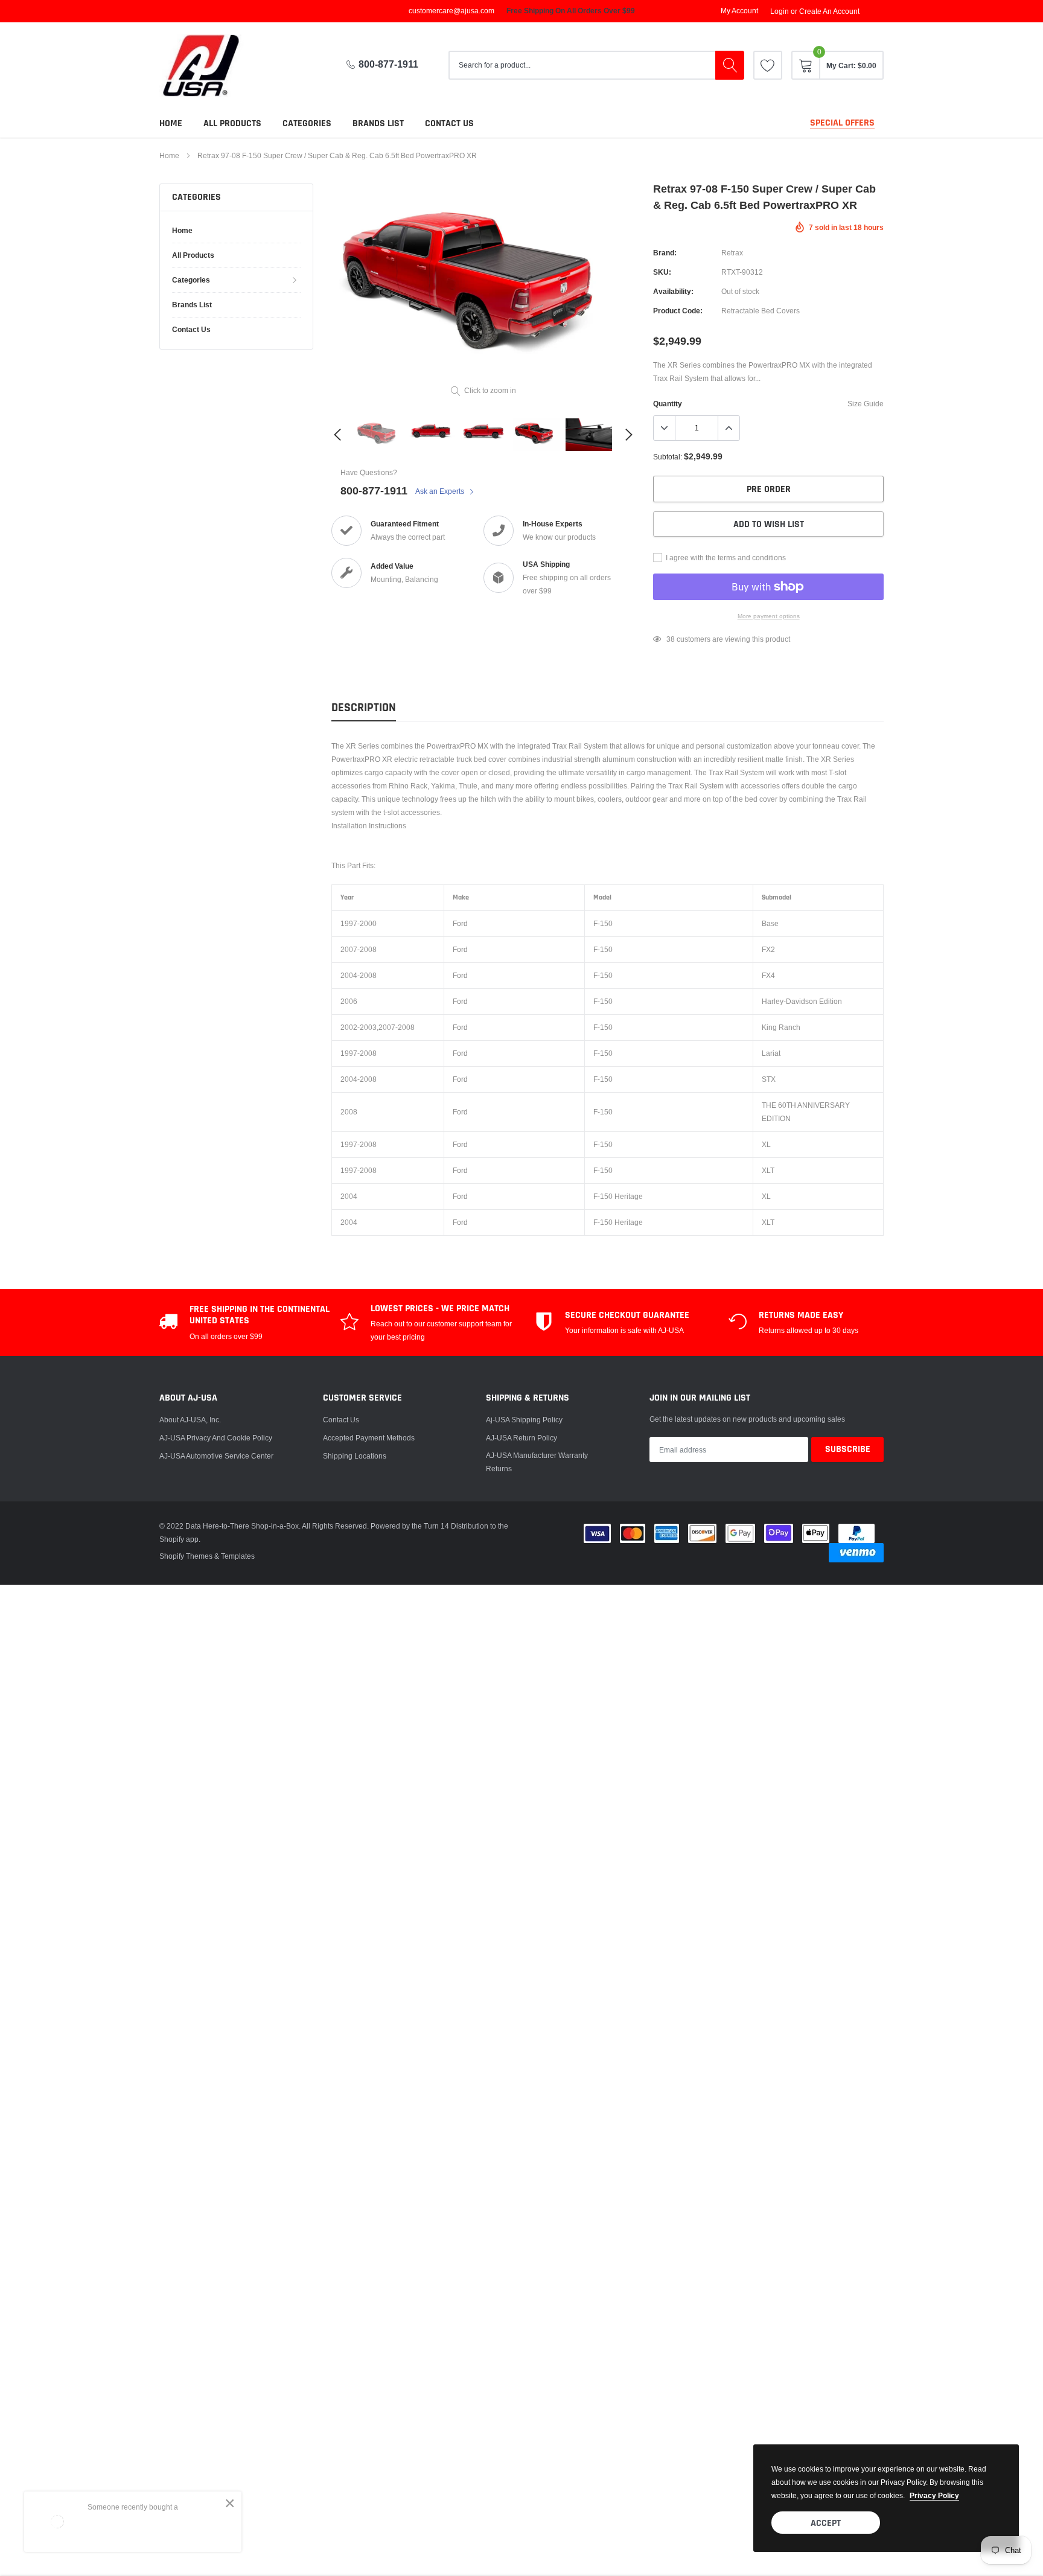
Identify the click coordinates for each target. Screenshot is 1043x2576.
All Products (232, 123)
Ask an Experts (441, 491)
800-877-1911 (388, 64)
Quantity (668, 404)
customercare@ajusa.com (451, 11)
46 (671, 639)
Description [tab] (364, 708)
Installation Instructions (369, 826)
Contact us (449, 123)
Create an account (829, 11)
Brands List (378, 123)
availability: (673, 291)
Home (171, 123)
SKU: (662, 272)
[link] (768, 65)
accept (826, 2523)
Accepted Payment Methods (369, 1438)
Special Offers (842, 123)
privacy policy (934, 2495)
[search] (730, 65)
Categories (307, 123)
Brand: (665, 253)
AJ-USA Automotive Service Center (216, 1456)
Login (780, 11)
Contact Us (341, 1420)
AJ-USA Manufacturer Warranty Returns (537, 1462)
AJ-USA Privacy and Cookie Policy (216, 1438)
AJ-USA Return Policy (521, 1438)
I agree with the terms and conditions (725, 558)
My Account (739, 11)
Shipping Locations (355, 1456)
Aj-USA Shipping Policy (524, 1420)
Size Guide (866, 404)
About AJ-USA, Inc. (190, 1420)
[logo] (211, 66)
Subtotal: (668, 457)
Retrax (732, 253)
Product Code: (678, 311)
